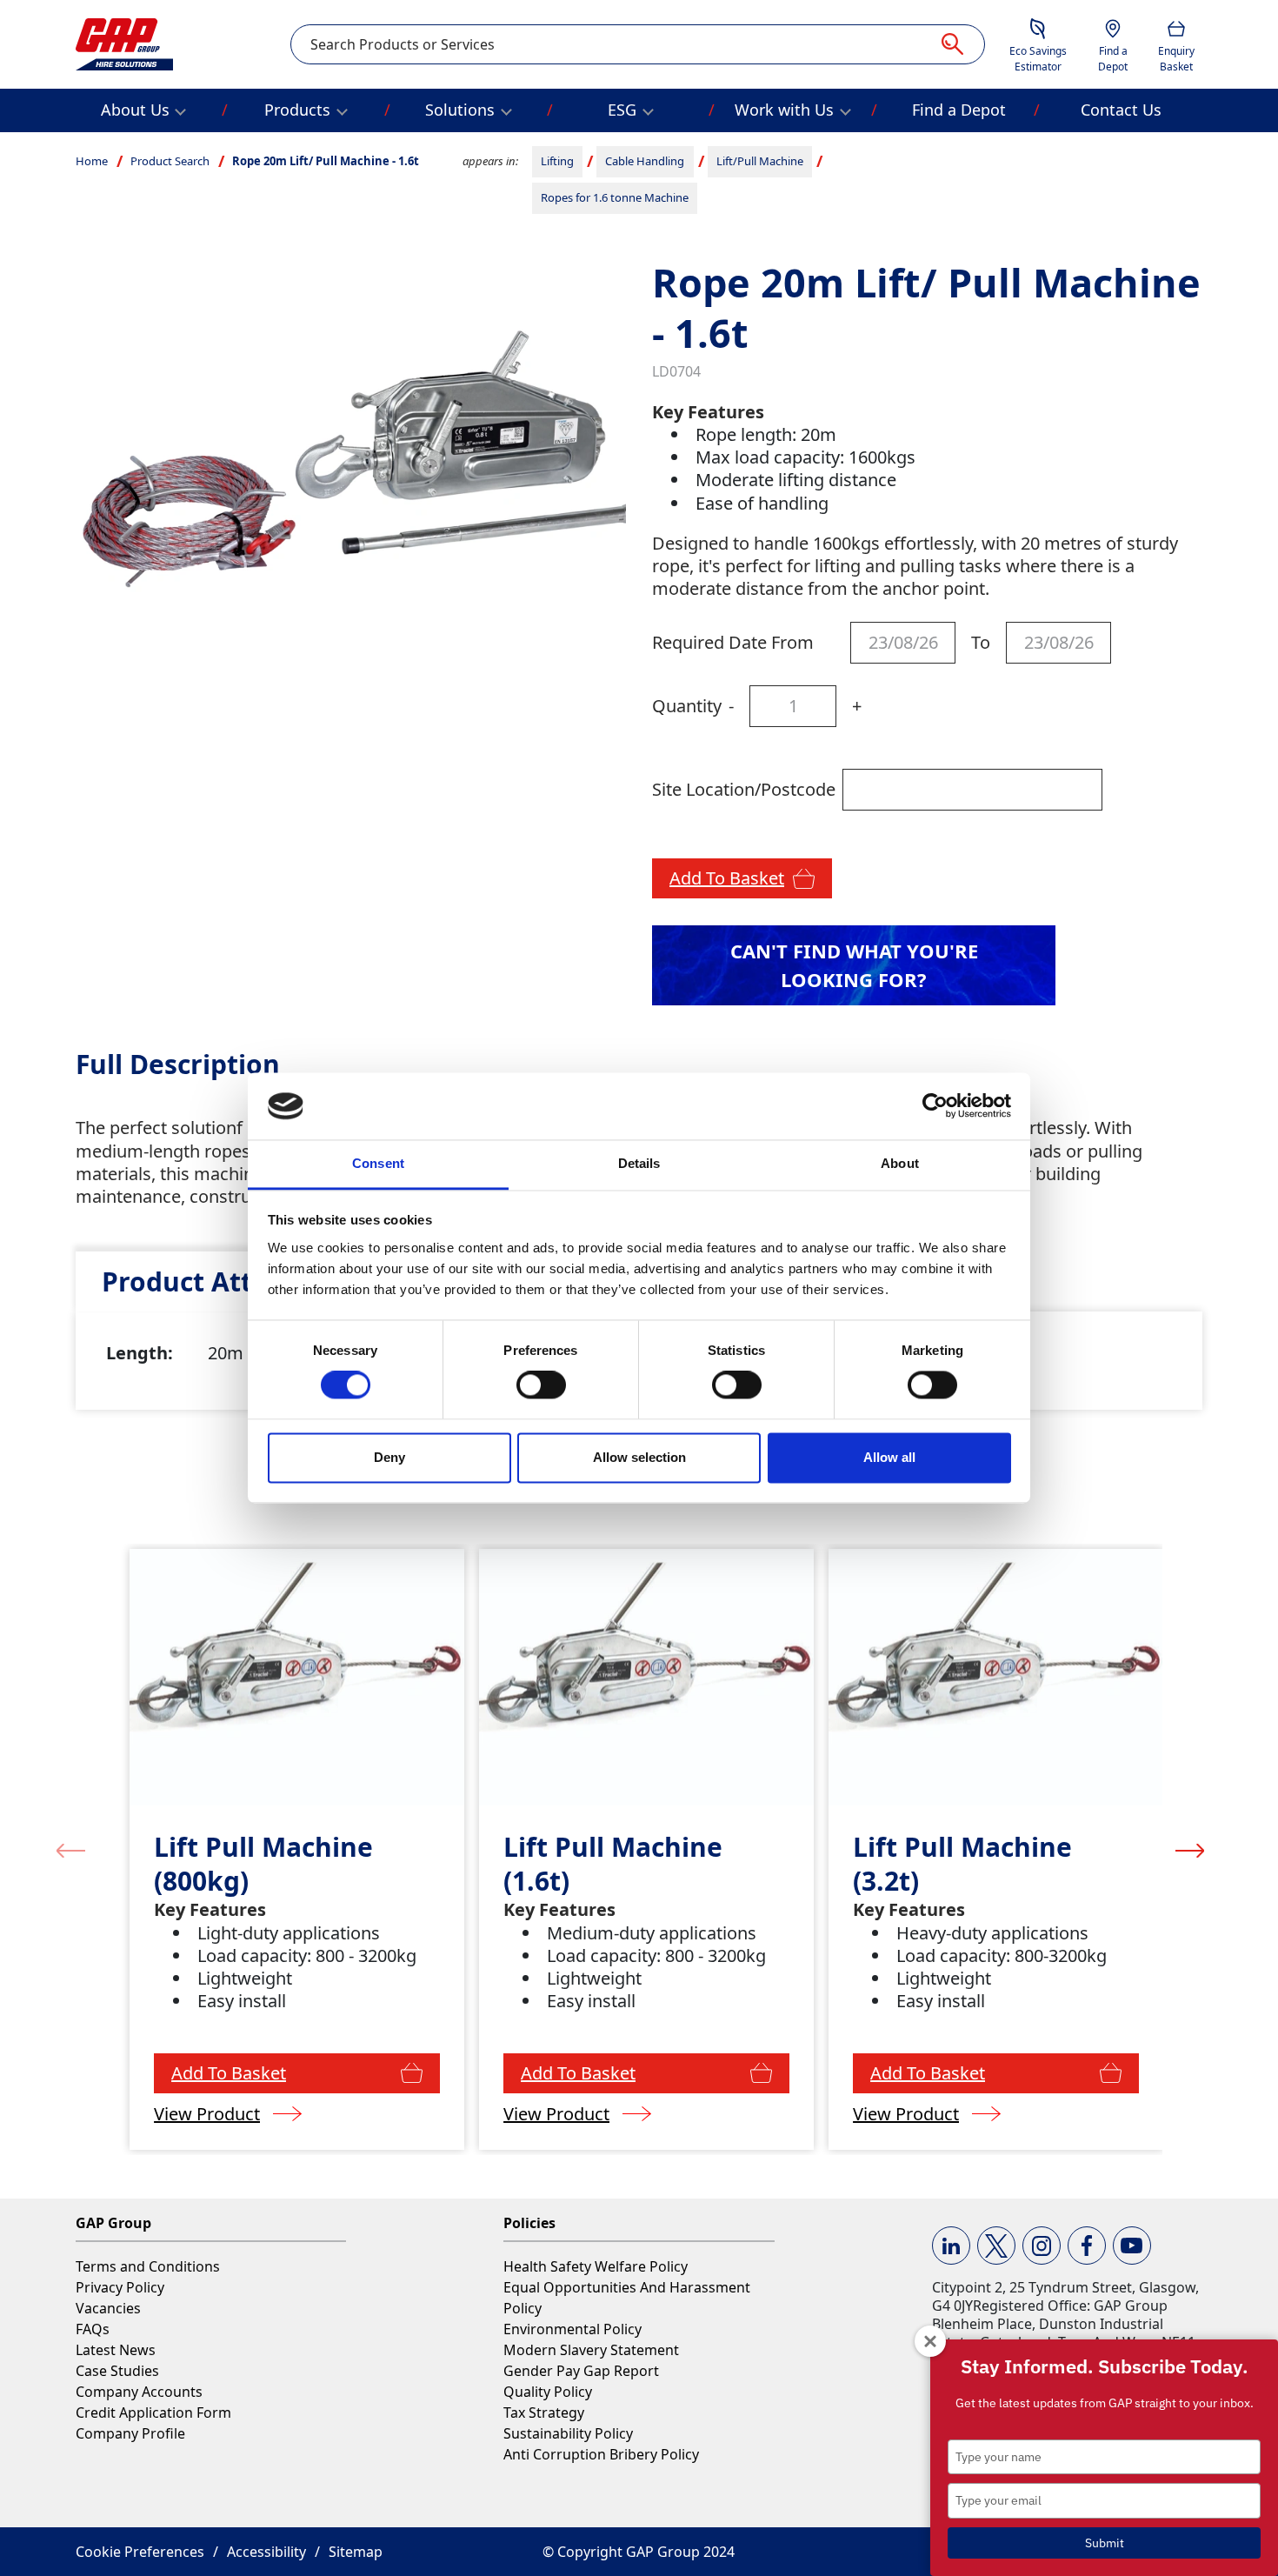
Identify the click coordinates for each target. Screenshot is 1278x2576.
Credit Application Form (153, 2412)
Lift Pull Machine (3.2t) (962, 1864)
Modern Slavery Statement (591, 2350)
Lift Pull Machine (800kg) (263, 1864)
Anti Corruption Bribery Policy (601, 2454)
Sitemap (356, 2552)
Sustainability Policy (568, 2433)
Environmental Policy (572, 2329)
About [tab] (900, 1163)
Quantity (687, 706)
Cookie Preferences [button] (140, 2552)
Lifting (557, 161)
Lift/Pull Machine (760, 161)
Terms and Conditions (148, 2266)
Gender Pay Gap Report (581, 2371)
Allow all (889, 1457)
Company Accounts (139, 2392)
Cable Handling (645, 161)
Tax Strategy (544, 2412)
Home (92, 161)
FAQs (93, 2329)
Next (1190, 1850)
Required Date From (733, 642)
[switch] (541, 1385)
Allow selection (639, 1457)
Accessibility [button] (266, 2552)
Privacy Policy (120, 2287)
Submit (1105, 2543)
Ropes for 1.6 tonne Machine (615, 197)
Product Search (170, 161)
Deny (389, 1457)
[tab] (224, 1281)
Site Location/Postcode (744, 789)
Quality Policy (548, 2392)
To (981, 642)
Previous (71, 1850)
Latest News (116, 2350)
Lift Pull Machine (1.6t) (613, 1864)
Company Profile (130, 2433)
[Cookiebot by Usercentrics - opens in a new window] (935, 1106)
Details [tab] (639, 1163)
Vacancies (108, 2308)
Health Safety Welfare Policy (596, 2266)
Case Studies (117, 2371)
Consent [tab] (378, 1163)
